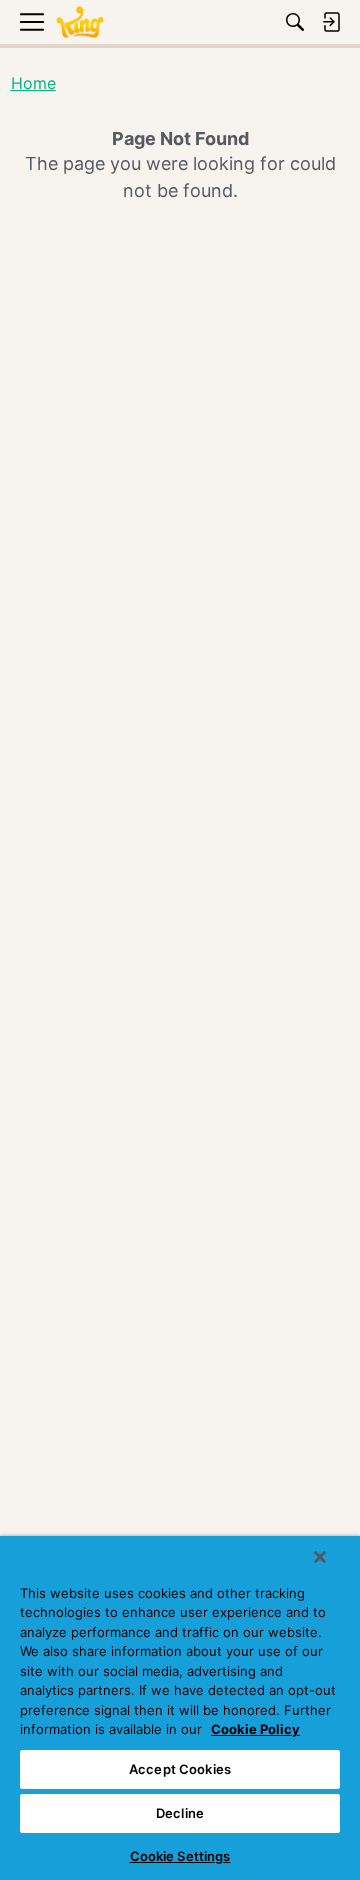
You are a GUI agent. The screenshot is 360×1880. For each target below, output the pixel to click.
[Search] (295, 22)
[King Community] (80, 22)
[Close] (320, 1557)
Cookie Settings (180, 1856)
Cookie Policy (255, 1729)
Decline (180, 1813)
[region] (180, 1708)
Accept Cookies (180, 1769)
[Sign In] (331, 22)
